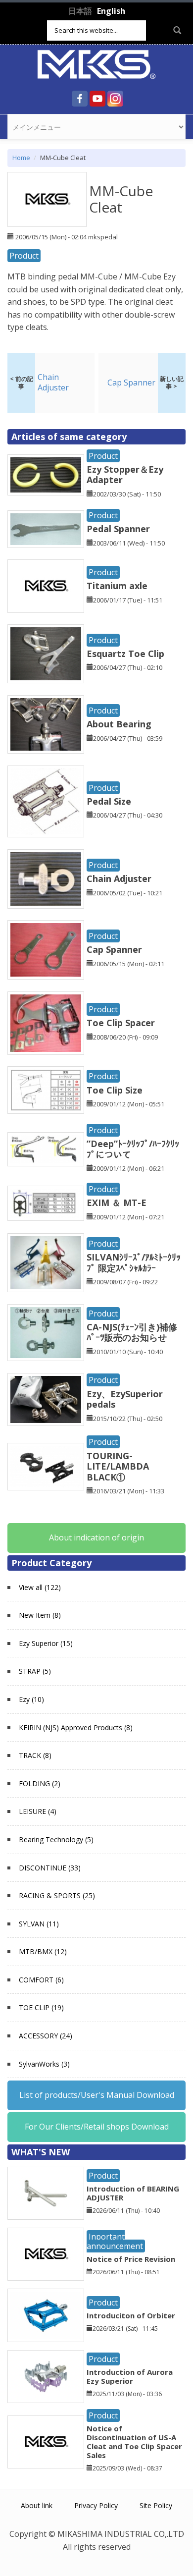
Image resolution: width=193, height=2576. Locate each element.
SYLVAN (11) (39, 1924)
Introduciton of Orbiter (131, 2315)
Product (24, 256)
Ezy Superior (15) (46, 1643)
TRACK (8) (35, 1755)
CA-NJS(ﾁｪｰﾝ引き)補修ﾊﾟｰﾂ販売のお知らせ (132, 1332)
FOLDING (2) (40, 1783)
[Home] (96, 63)
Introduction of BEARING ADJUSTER (133, 2193)
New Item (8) (40, 1615)
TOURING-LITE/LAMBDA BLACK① (122, 1466)
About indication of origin (96, 1537)
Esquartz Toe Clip (125, 654)
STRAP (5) (35, 1671)
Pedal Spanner (118, 529)
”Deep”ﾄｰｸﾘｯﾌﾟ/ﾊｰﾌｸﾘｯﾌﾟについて (133, 1149)
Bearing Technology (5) (56, 1839)
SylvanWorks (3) (44, 2064)
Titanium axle (117, 586)
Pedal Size (109, 801)
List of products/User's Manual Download (97, 2095)
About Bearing (119, 724)
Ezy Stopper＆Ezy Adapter (125, 475)
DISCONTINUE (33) (50, 1868)
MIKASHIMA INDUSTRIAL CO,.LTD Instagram (115, 99)
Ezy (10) (31, 1699)
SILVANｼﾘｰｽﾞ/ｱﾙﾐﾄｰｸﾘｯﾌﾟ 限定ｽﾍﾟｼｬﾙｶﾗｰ (134, 1262)
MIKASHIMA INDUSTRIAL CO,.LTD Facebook (80, 99)
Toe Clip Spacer (121, 1023)
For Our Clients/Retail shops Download (97, 2127)
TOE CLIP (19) (41, 2007)
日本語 (80, 11)
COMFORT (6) (41, 1980)
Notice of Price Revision (131, 2259)
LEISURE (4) (38, 1811)
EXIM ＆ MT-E (117, 1203)
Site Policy (156, 2505)
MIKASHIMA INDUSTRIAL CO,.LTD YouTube (97, 99)
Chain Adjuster (119, 878)
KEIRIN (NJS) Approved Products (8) (76, 1727)
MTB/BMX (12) (43, 1951)
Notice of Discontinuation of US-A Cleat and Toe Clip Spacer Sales (134, 2442)
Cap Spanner (114, 949)
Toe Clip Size (115, 1090)
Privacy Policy (96, 2505)
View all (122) (40, 1587)
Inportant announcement (115, 2241)
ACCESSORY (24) (46, 2036)
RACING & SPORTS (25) (57, 1895)
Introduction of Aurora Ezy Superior (130, 2376)
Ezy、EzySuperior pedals (125, 1399)
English (111, 11)
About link (37, 2505)
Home (21, 158)
